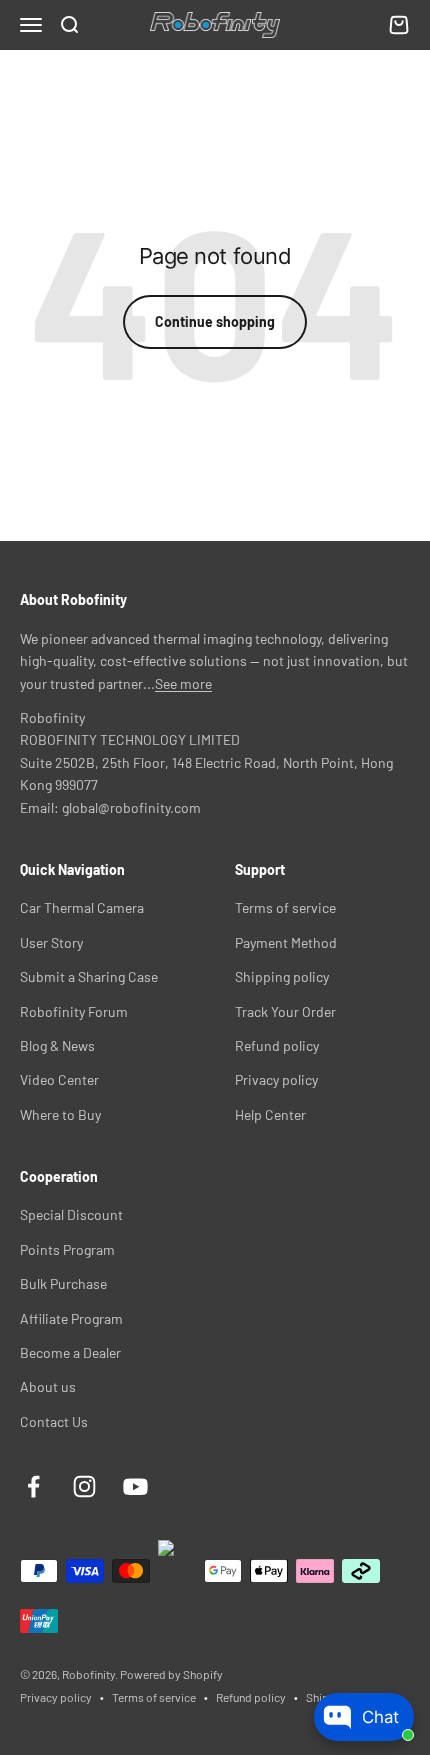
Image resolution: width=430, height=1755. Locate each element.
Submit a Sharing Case (89, 976)
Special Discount (71, 1214)
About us (48, 1386)
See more (183, 683)
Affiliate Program (71, 1318)
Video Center (59, 1079)
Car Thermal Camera (82, 907)
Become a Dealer (70, 1352)
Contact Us (54, 1421)
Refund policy (277, 1045)
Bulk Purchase (63, 1283)
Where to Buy (60, 1114)
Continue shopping (215, 321)
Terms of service (285, 907)
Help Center (270, 1114)
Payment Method (286, 942)
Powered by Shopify (171, 1674)
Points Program (67, 1249)
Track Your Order (285, 1011)
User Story (51, 942)
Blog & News (57, 1045)
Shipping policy (282, 976)
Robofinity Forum (74, 1011)
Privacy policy (276, 1079)
